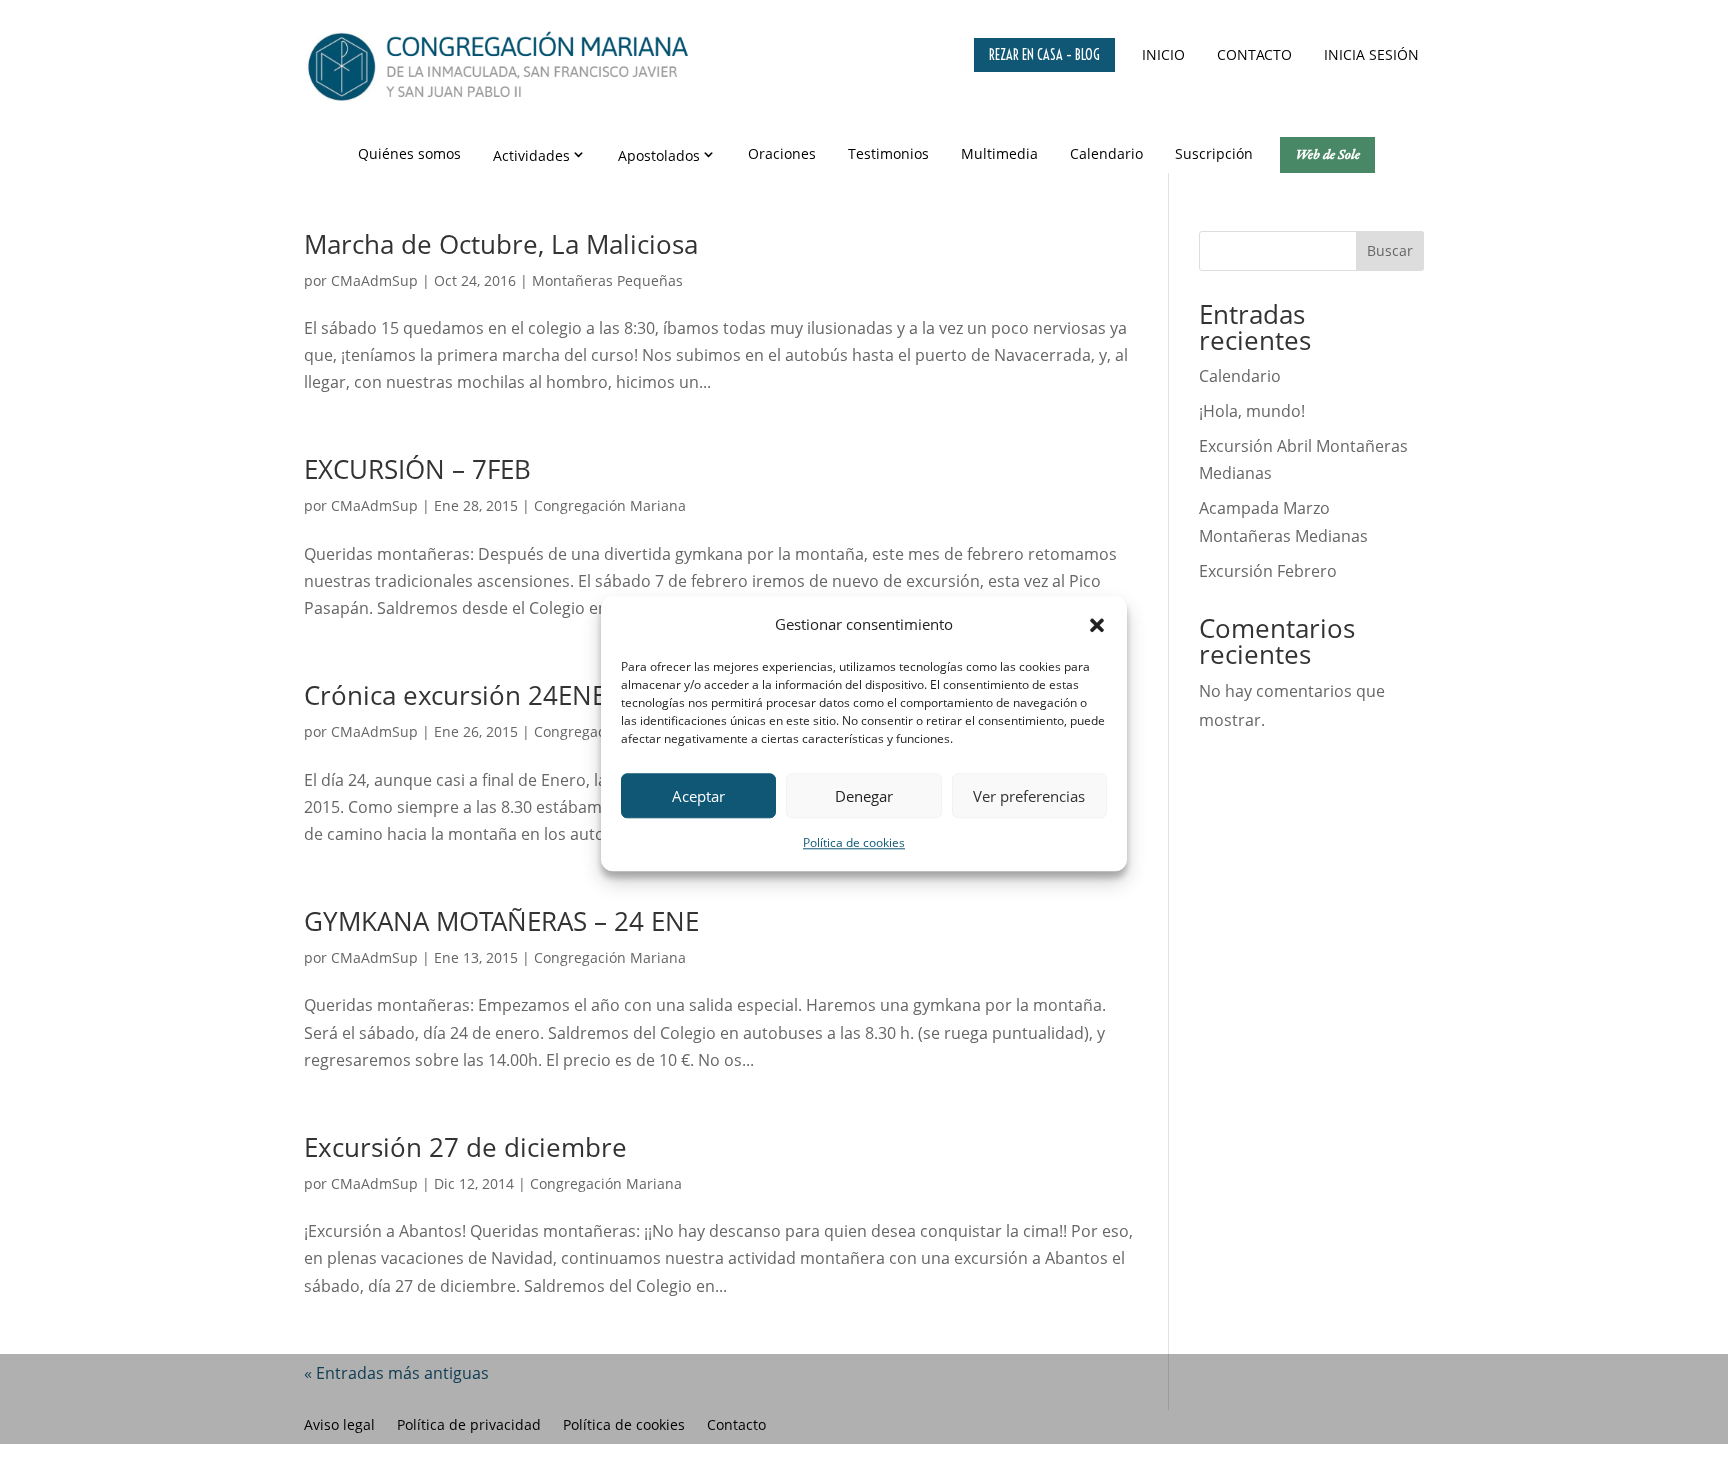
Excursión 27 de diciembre (465, 1147)
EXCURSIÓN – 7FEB (417, 469)
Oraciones (782, 153)
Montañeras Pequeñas (607, 280)
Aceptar (698, 796)
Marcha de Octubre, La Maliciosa (501, 244)
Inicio (1163, 54)
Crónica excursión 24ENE (455, 695)
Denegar (864, 796)
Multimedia (999, 153)
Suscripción (1214, 153)
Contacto (1254, 54)
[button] (1097, 625)
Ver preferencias (1029, 796)
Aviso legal (339, 1426)
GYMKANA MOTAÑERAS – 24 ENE (501, 921)
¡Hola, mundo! (1252, 411)
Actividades (531, 155)
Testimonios (888, 153)
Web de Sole (1327, 154)
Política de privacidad (469, 1426)
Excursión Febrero (1268, 571)
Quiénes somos (409, 153)
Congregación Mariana (610, 505)
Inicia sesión (1371, 54)
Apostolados (659, 155)
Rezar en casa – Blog (1044, 55)
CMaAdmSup (374, 280)
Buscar (1390, 250)
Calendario (1106, 153)
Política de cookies (854, 843)
